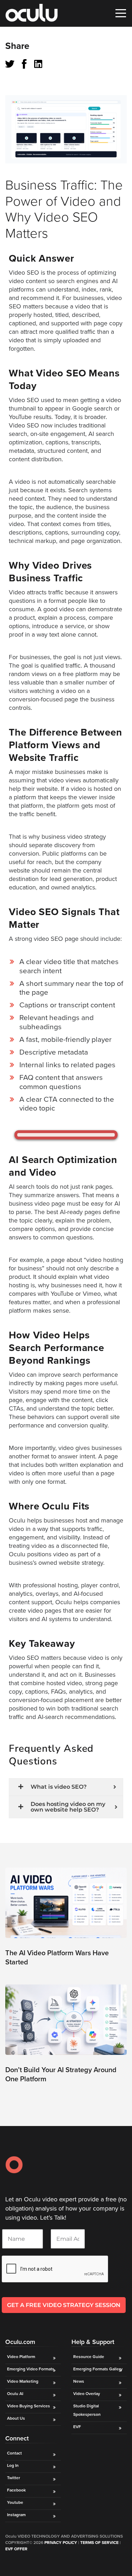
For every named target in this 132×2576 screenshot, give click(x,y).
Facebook (16, 2490)
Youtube (15, 2502)
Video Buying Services (29, 2406)
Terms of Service (99, 2543)
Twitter (14, 2478)
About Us (16, 2418)
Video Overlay (87, 2394)
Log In (13, 2465)
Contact (14, 2453)
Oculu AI (15, 2394)
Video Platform (21, 2357)
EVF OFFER (16, 2549)
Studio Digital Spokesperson (87, 2410)
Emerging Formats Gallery (98, 2369)
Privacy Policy (61, 2543)
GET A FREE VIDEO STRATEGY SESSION (64, 2305)
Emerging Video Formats (31, 2369)
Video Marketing (23, 2381)
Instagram (16, 2515)
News (79, 2381)
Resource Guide (89, 2357)
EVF (77, 2427)
